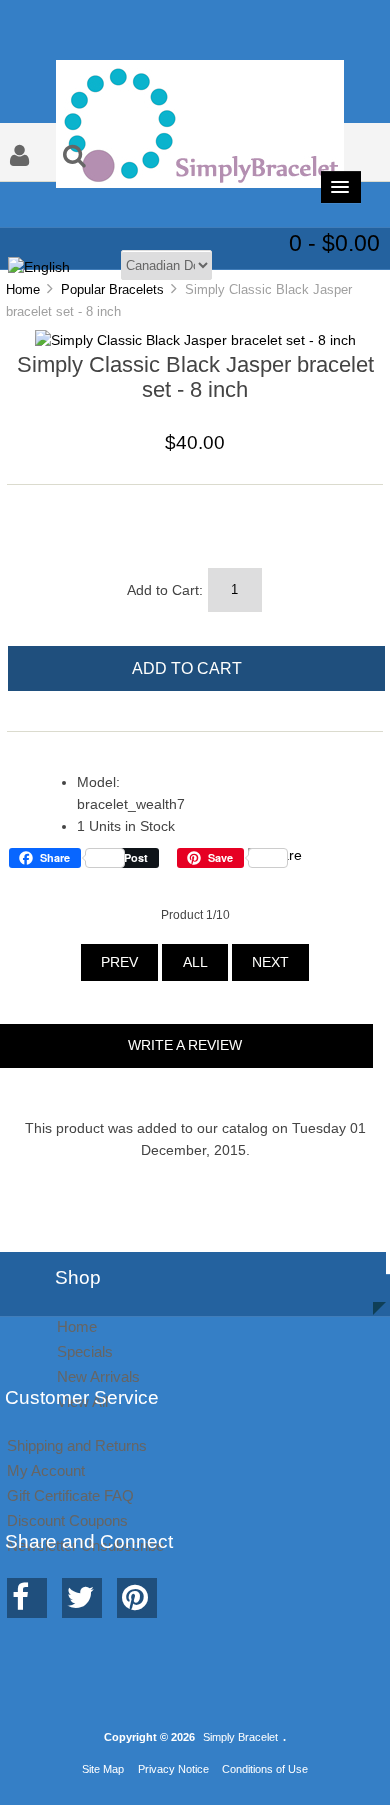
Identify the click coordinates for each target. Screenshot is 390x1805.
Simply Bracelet (240, 1737)
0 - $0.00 (334, 243)
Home (23, 289)
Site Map (103, 1769)
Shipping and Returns (77, 1445)
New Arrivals (98, 1376)
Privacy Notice (173, 1769)
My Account (46, 1470)
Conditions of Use (265, 1769)
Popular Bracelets (112, 289)
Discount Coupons (67, 1520)
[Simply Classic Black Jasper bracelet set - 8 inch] (195, 340)
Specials (85, 1351)
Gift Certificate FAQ (70, 1495)
